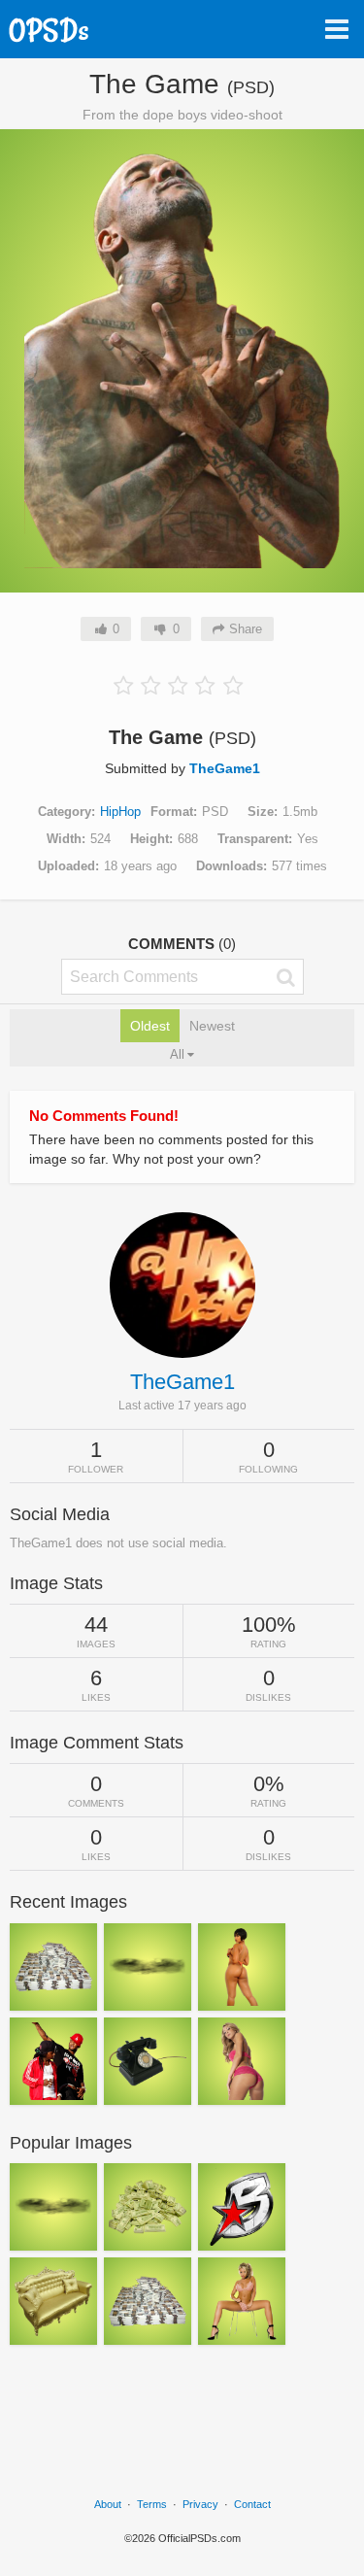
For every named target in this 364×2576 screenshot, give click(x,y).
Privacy (200, 2504)
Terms (152, 2504)
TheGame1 (225, 768)
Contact (252, 2504)
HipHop (120, 812)
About (108, 2504)
